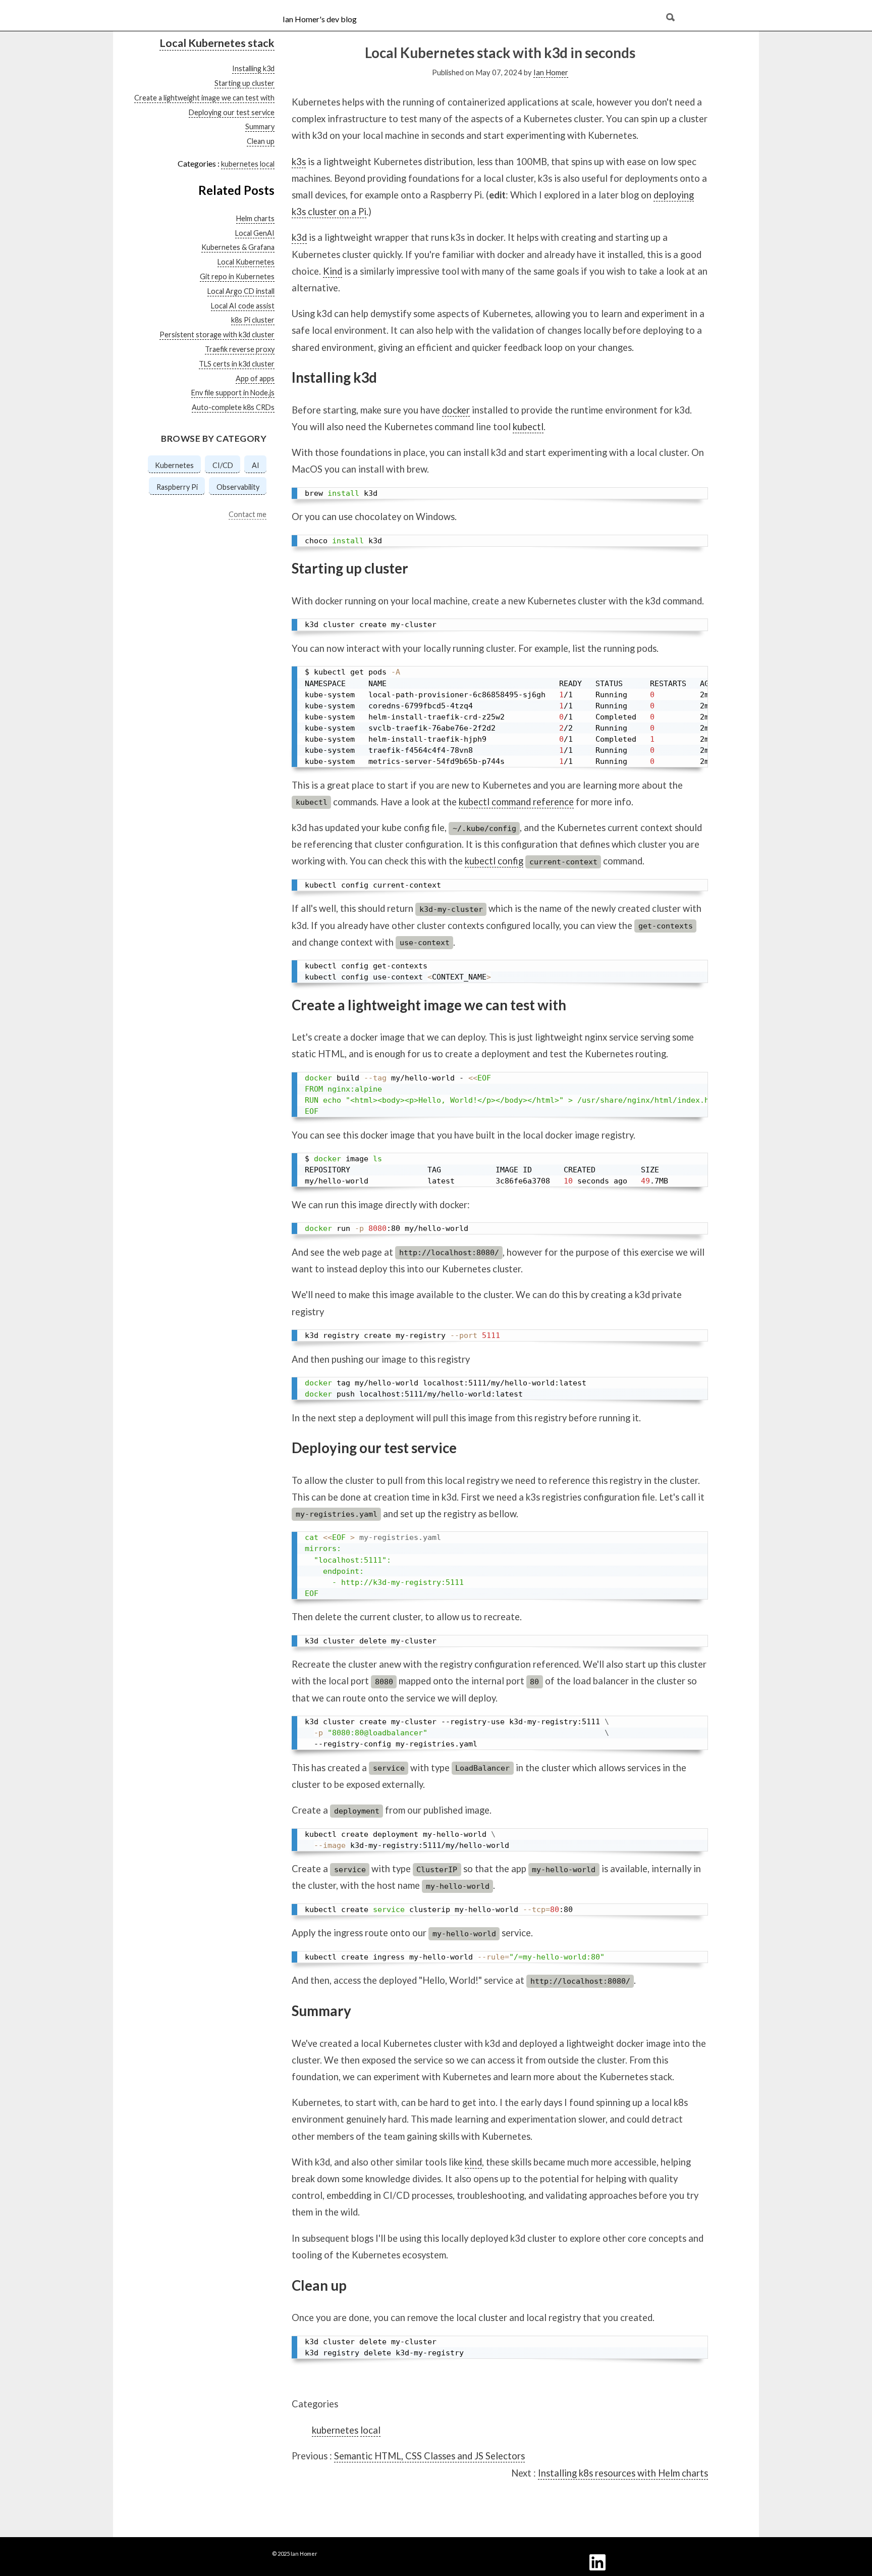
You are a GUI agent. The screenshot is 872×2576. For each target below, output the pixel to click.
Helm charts (255, 218)
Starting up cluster (244, 83)
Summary (260, 126)
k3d (299, 237)
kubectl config (494, 861)
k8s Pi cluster (253, 320)
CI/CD (223, 465)
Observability (238, 487)
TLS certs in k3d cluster (237, 364)
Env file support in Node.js (233, 393)
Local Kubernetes (246, 262)
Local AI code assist (243, 305)
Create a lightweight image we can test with (204, 98)
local (267, 164)
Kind (333, 271)
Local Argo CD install (241, 291)
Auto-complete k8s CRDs (233, 407)
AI (256, 465)
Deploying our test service (232, 112)
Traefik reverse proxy (240, 349)
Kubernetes (174, 465)
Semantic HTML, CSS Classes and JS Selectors (429, 2456)
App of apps (255, 378)
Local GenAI (255, 233)
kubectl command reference (516, 802)
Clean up (261, 141)
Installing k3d (253, 68)
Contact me (248, 514)
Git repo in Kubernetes (237, 276)
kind (473, 2162)
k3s (299, 162)
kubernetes (240, 164)
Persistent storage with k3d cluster (217, 334)
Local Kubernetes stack (217, 43)
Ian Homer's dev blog (320, 19)
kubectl (528, 427)
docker (456, 410)
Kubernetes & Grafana (238, 247)
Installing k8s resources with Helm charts (623, 2473)
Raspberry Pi (177, 487)
